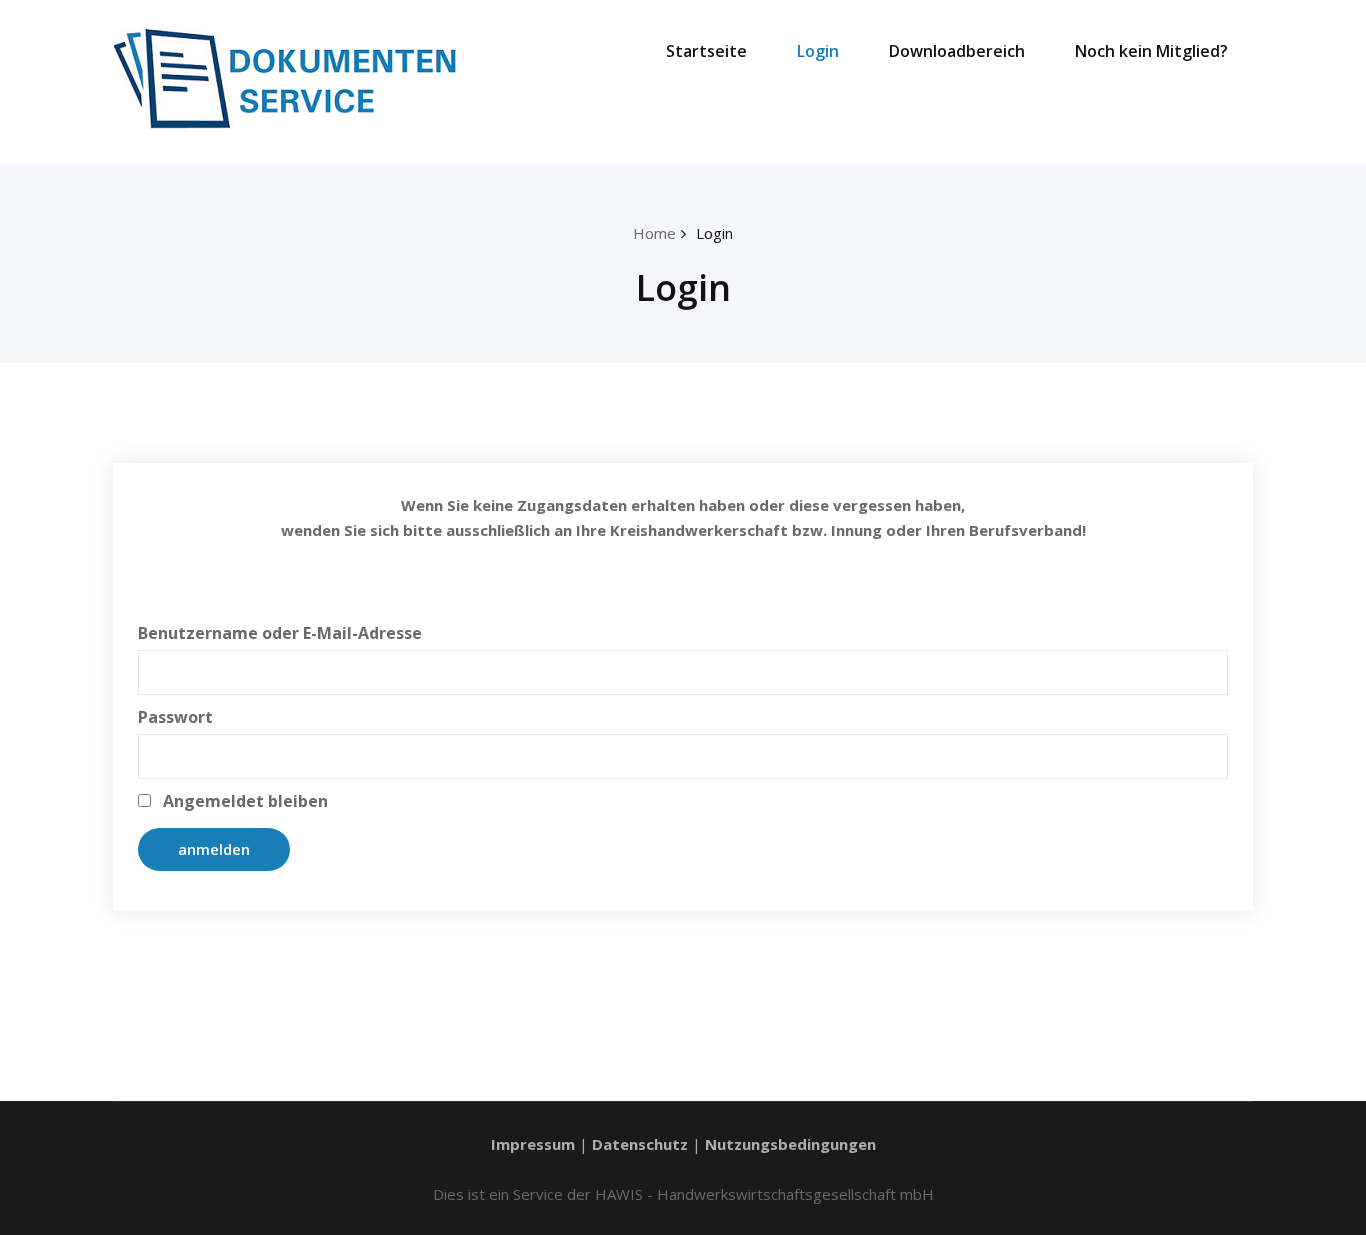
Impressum (533, 1144)
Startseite (706, 51)
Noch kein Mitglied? (1151, 51)
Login (818, 51)
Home (654, 233)
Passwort (175, 717)
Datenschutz (640, 1144)
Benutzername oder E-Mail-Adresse (280, 633)
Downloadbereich (957, 51)
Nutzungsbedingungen (790, 1144)
